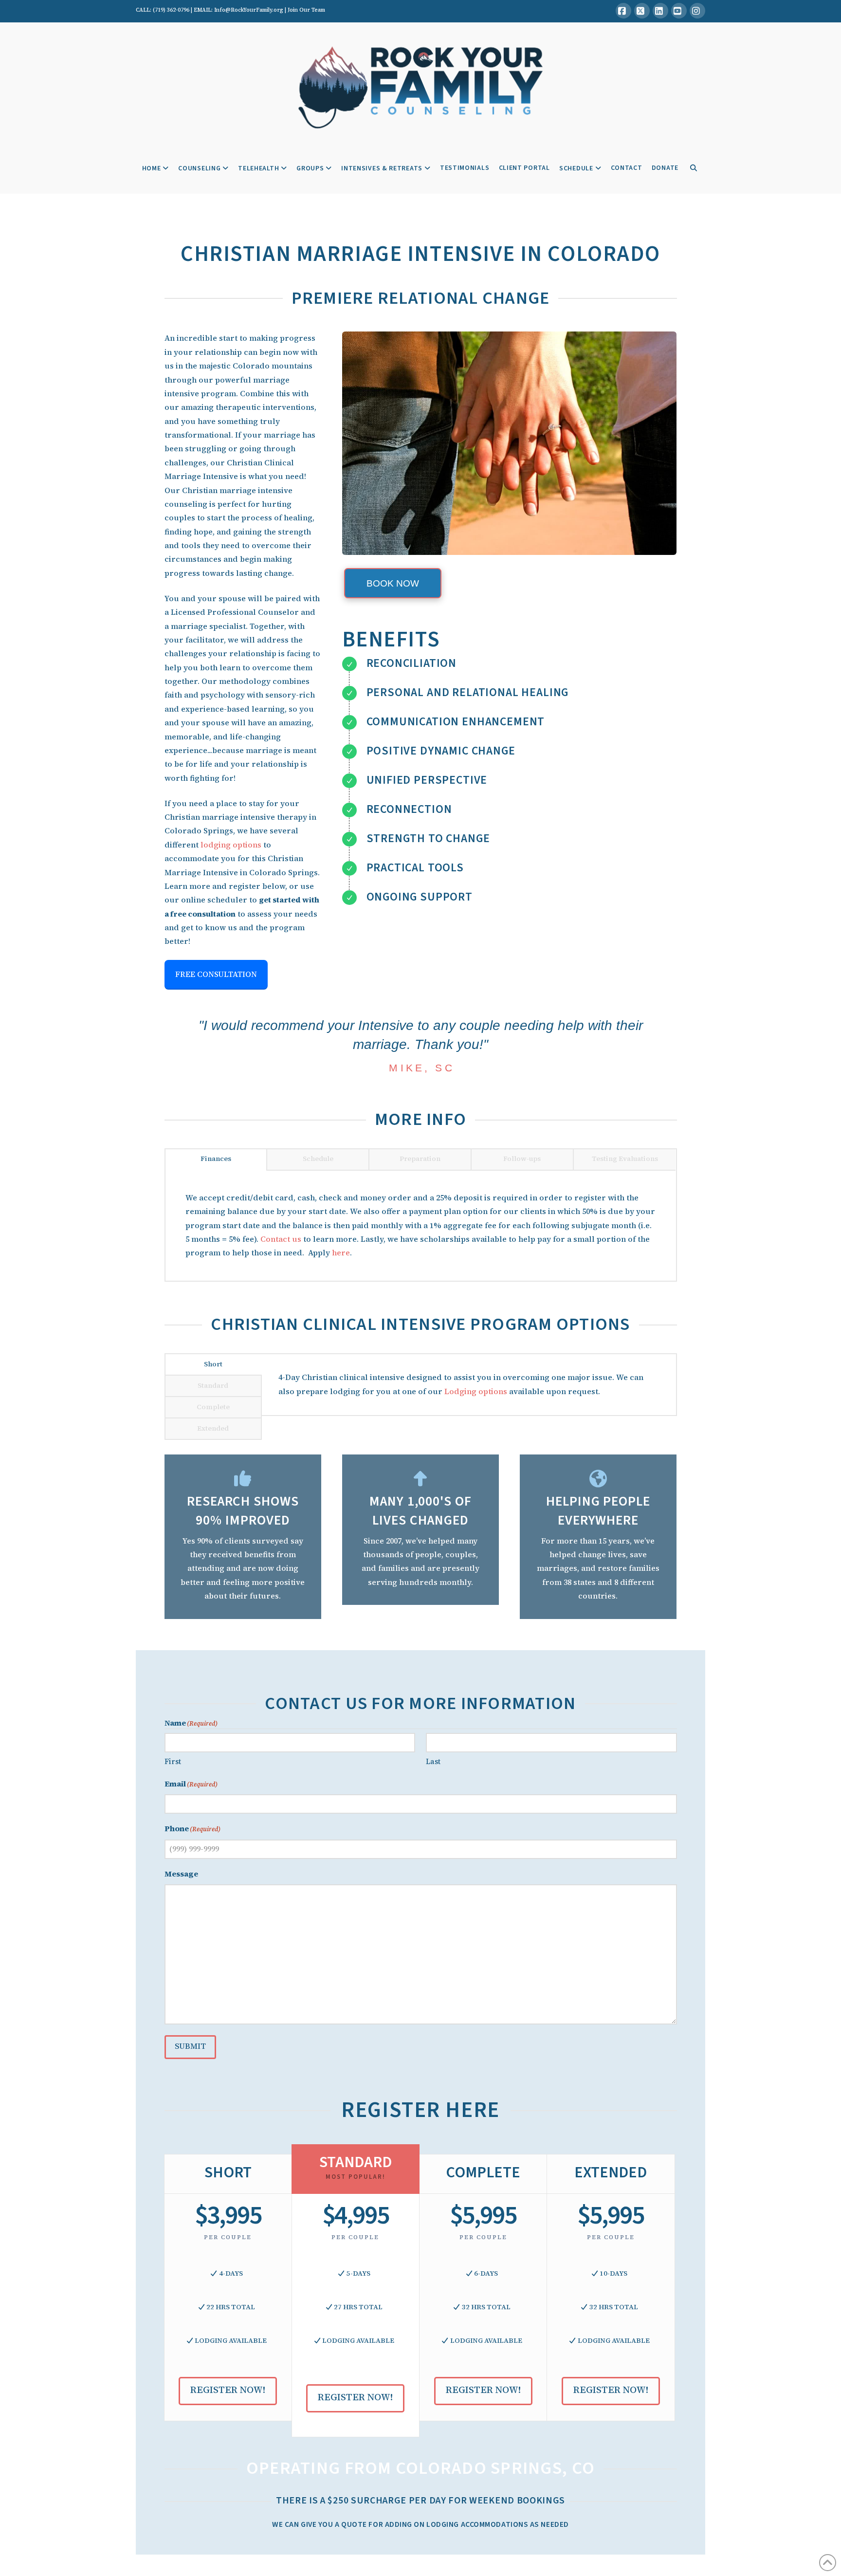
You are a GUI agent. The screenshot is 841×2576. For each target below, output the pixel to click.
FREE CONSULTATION (216, 974)
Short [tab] (213, 1364)
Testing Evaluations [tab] (625, 1159)
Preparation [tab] (420, 1159)
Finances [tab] (216, 1159)
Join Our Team (306, 10)
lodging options (231, 845)
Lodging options (476, 1391)
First (173, 1761)
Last (433, 1761)
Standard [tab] (213, 1385)
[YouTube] (679, 11)
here (341, 1253)
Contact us (281, 1239)
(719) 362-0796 (171, 10)
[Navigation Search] (693, 169)
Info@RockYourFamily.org (249, 10)
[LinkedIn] (660, 11)
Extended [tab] (213, 1428)
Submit (190, 2046)
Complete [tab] (213, 1407)
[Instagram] (697, 11)
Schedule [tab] (318, 1159)
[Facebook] (623, 11)
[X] (642, 11)
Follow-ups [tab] (522, 1159)
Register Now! (228, 2390)
